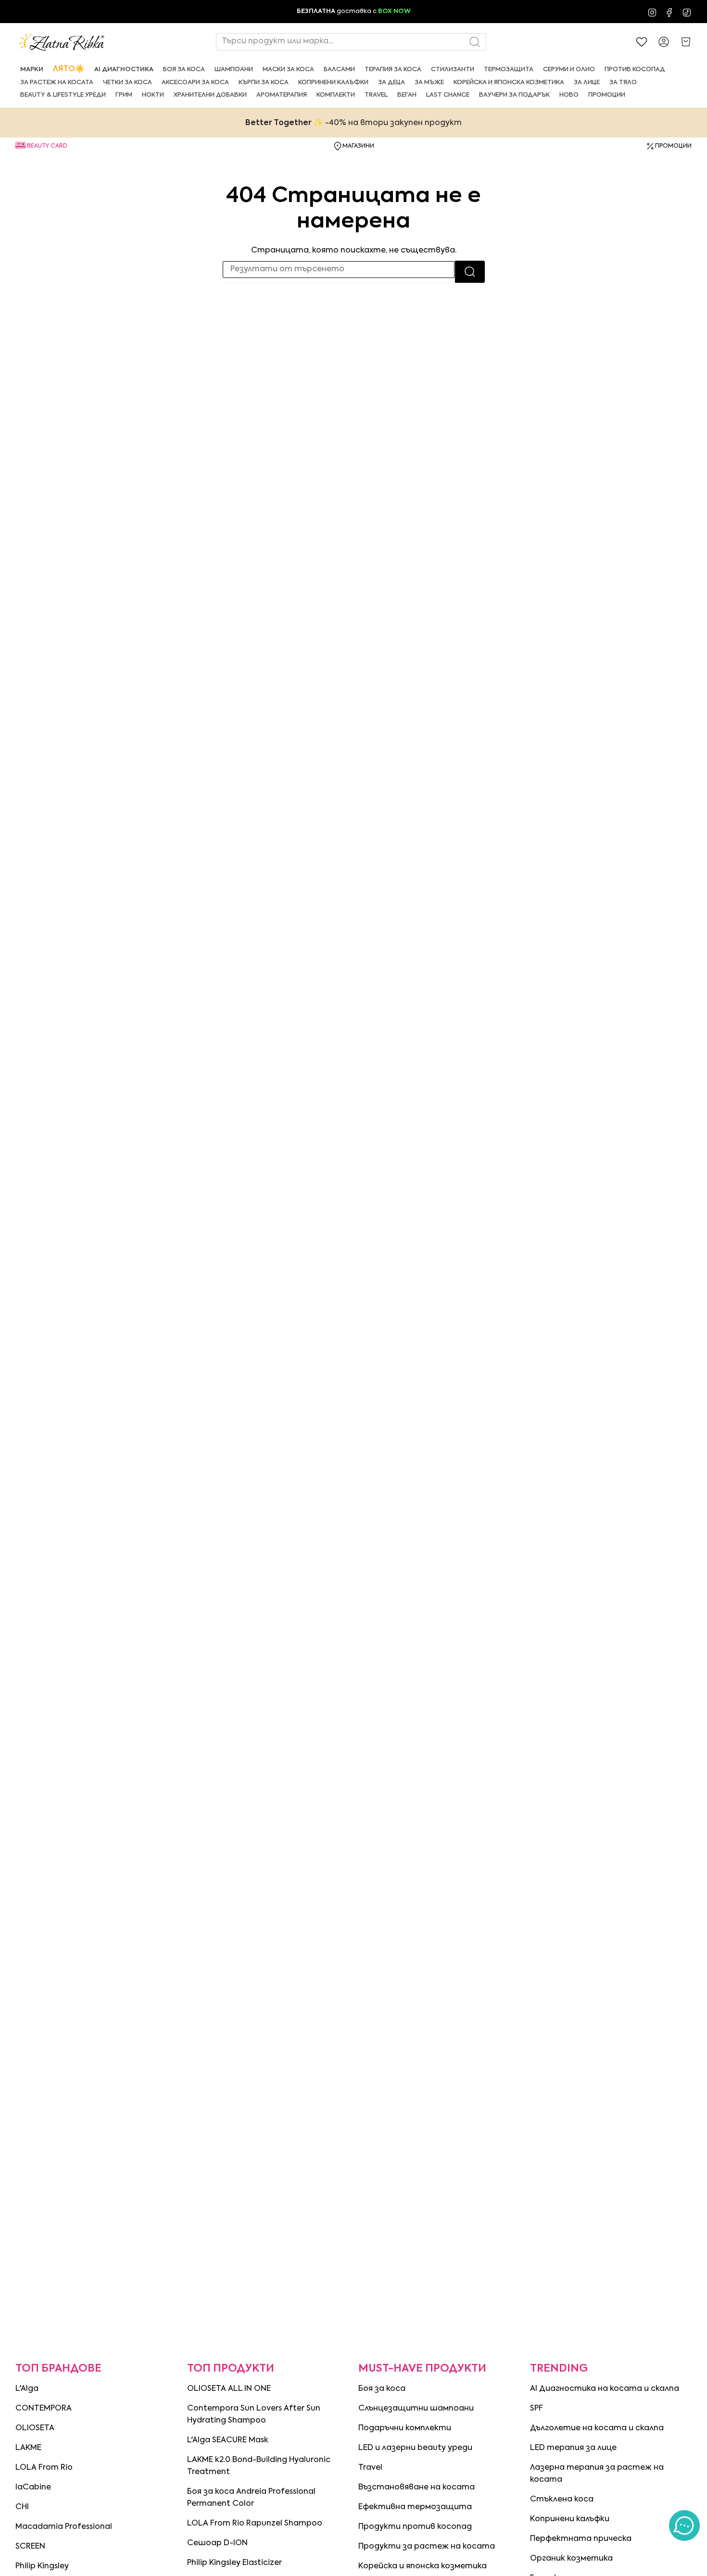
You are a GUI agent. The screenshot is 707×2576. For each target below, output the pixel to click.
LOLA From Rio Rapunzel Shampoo (255, 2524)
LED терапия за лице (573, 2448)
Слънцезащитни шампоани (416, 2409)
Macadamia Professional (64, 2527)
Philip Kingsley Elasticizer (234, 2563)
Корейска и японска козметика (423, 2566)
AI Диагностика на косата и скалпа (605, 2389)
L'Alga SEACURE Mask (228, 2440)
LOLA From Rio (44, 2468)
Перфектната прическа (581, 2539)
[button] (32, 69)
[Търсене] (470, 272)
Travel (370, 2468)
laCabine (33, 2488)
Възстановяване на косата (417, 2488)
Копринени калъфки (570, 2519)
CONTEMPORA (44, 2409)
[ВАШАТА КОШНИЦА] (686, 42)
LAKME (28, 2448)
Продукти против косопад (415, 2527)
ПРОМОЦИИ (673, 146)
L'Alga (27, 2389)
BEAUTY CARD (47, 146)
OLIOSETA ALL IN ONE (229, 2389)
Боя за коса (382, 2389)
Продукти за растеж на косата (427, 2547)
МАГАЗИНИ (358, 146)
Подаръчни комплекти (405, 2428)
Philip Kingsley (42, 2566)
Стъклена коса (562, 2500)
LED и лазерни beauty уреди (415, 2448)
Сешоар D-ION (217, 2543)
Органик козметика (571, 2559)
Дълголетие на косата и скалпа (597, 2428)
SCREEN (30, 2547)
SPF (537, 2409)
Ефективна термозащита (415, 2507)
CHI (22, 2507)
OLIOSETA (35, 2428)
